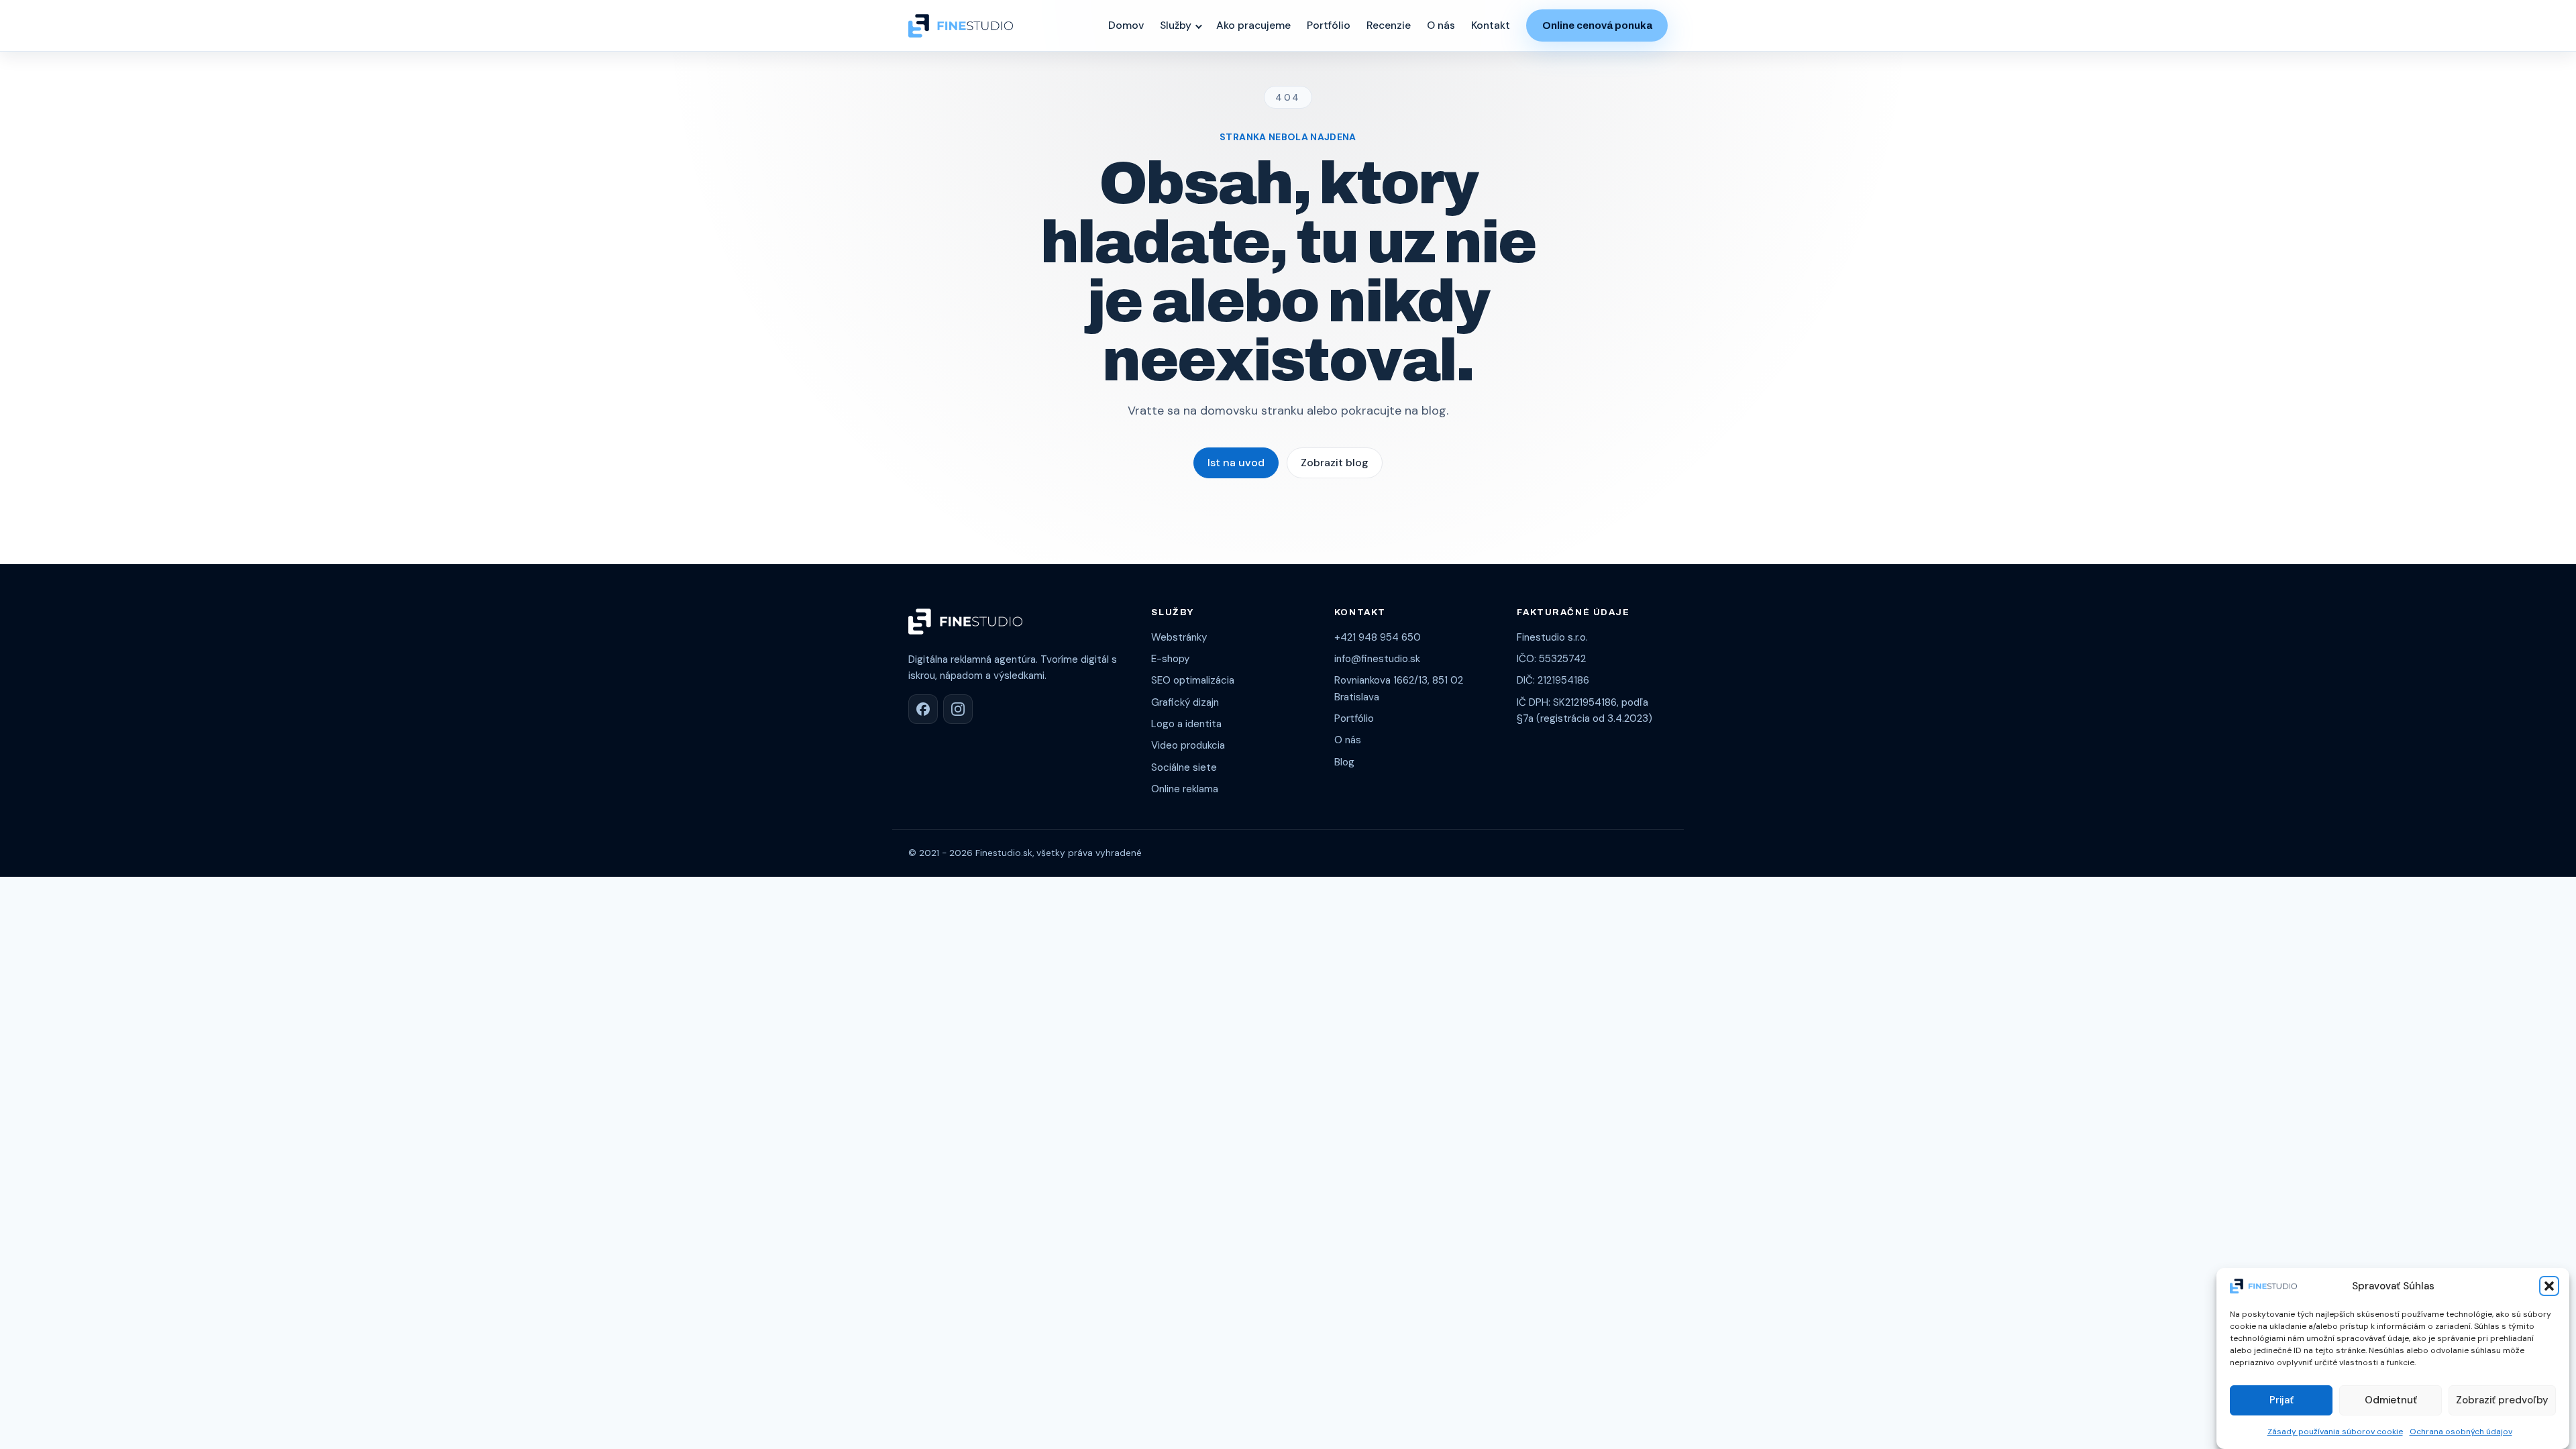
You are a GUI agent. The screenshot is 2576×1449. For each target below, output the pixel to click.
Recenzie (1389, 25)
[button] (2549, 1286)
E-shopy (1170, 659)
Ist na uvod (1236, 463)
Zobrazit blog (1335, 463)
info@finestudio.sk (1377, 659)
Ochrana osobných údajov (2461, 1431)
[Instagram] (958, 709)
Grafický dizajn (1185, 702)
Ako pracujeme (1253, 25)
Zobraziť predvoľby (2502, 1400)
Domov (1126, 25)
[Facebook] (923, 709)
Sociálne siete (1184, 767)
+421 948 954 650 (1378, 637)
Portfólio (1329, 25)
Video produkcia (1188, 745)
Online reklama (1185, 789)
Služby (1176, 25)
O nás (1441, 25)
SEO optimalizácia (1193, 680)
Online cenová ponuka (1597, 25)
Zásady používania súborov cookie (2335, 1431)
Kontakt (1491, 25)
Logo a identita (1186, 724)
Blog (1344, 762)
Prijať (2282, 1400)
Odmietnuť (2391, 1400)
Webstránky (1179, 637)
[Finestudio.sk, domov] (961, 26)
